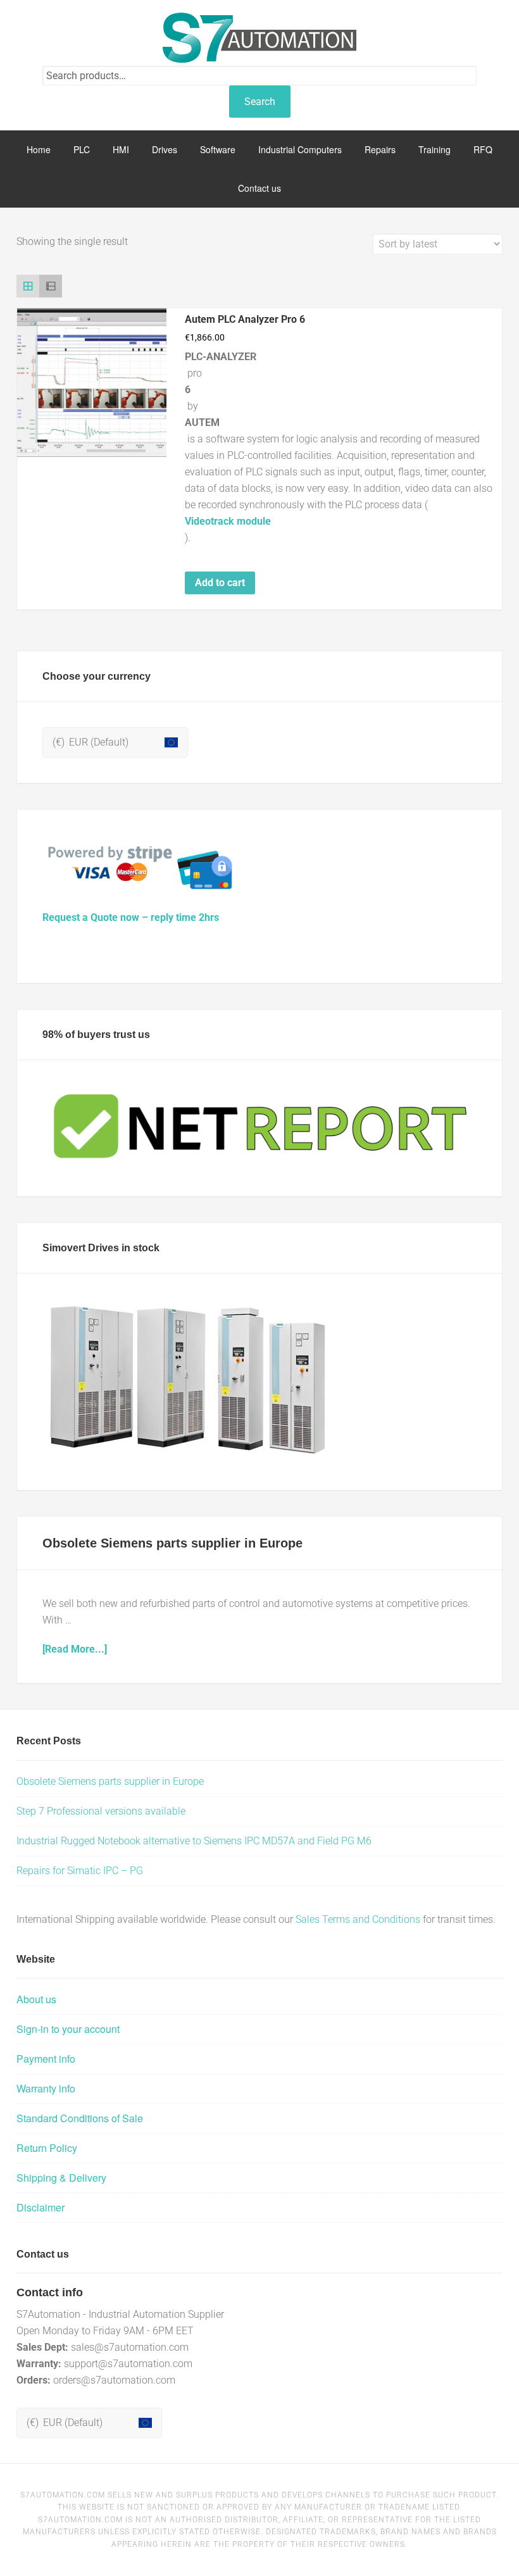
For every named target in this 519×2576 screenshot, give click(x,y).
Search (260, 102)
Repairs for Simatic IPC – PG (80, 1871)
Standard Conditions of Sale (80, 2118)
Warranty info (46, 2088)
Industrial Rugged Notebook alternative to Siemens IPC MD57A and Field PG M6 (194, 1841)
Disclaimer (41, 2207)
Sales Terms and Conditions (358, 1919)
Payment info (46, 2059)
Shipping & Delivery (61, 2178)
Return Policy (47, 2148)
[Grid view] (28, 286)
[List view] (51, 286)
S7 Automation (259, 38)
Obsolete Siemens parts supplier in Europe (172, 1543)
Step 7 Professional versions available (101, 1811)
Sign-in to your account (68, 2029)
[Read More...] (75, 1649)
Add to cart (220, 583)
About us (36, 1999)
